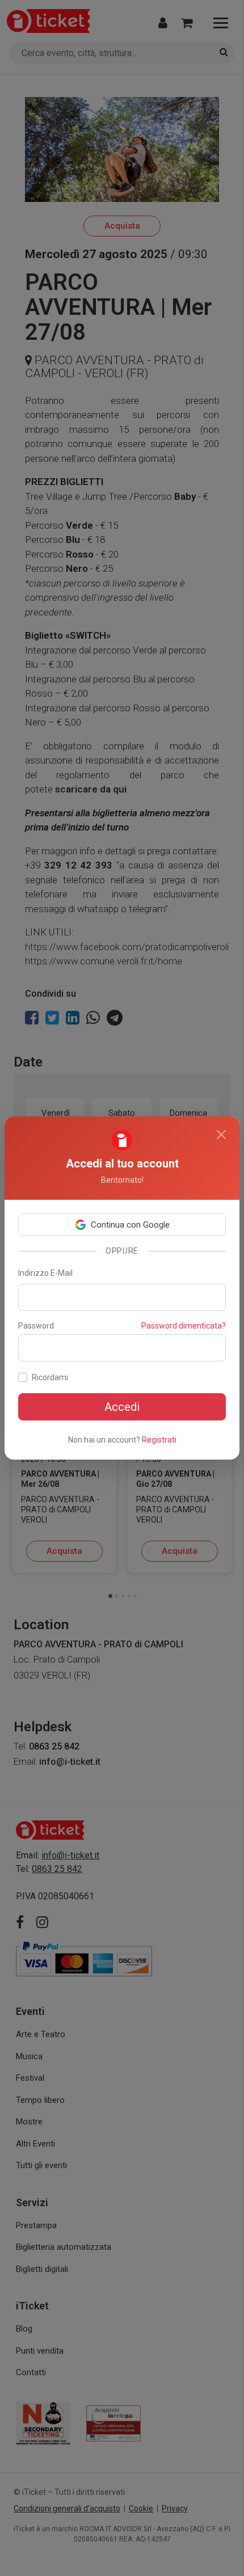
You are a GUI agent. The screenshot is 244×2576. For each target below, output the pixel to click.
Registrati (159, 1440)
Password (36, 1326)
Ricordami (50, 1377)
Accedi (122, 1407)
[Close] (221, 1135)
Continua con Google (130, 1225)
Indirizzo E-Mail (45, 1273)
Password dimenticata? (184, 1326)
